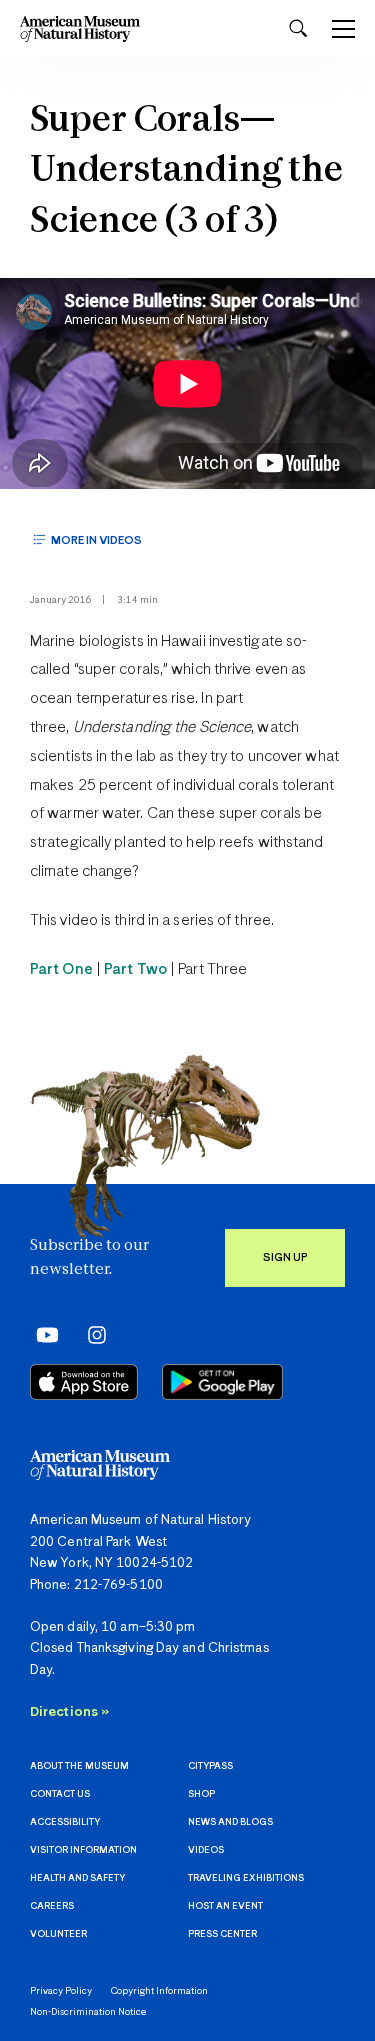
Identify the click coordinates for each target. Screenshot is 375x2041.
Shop (201, 1794)
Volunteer (58, 1934)
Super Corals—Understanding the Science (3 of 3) (186, 172)
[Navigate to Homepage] (80, 28)
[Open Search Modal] (298, 28)
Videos (206, 1850)
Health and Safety (77, 1878)
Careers (52, 1906)
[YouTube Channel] (42, 1334)
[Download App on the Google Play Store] (222, 1382)
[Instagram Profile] (90, 1334)
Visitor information (83, 1850)
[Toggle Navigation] (343, 29)
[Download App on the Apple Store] (84, 1382)
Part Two (135, 969)
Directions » (69, 1712)
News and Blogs (230, 1822)
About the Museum (79, 1766)
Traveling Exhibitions (246, 1878)
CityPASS (210, 1766)
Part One (61, 969)
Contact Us (60, 1794)
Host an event (225, 1906)
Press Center (222, 1934)
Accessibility (65, 1822)
